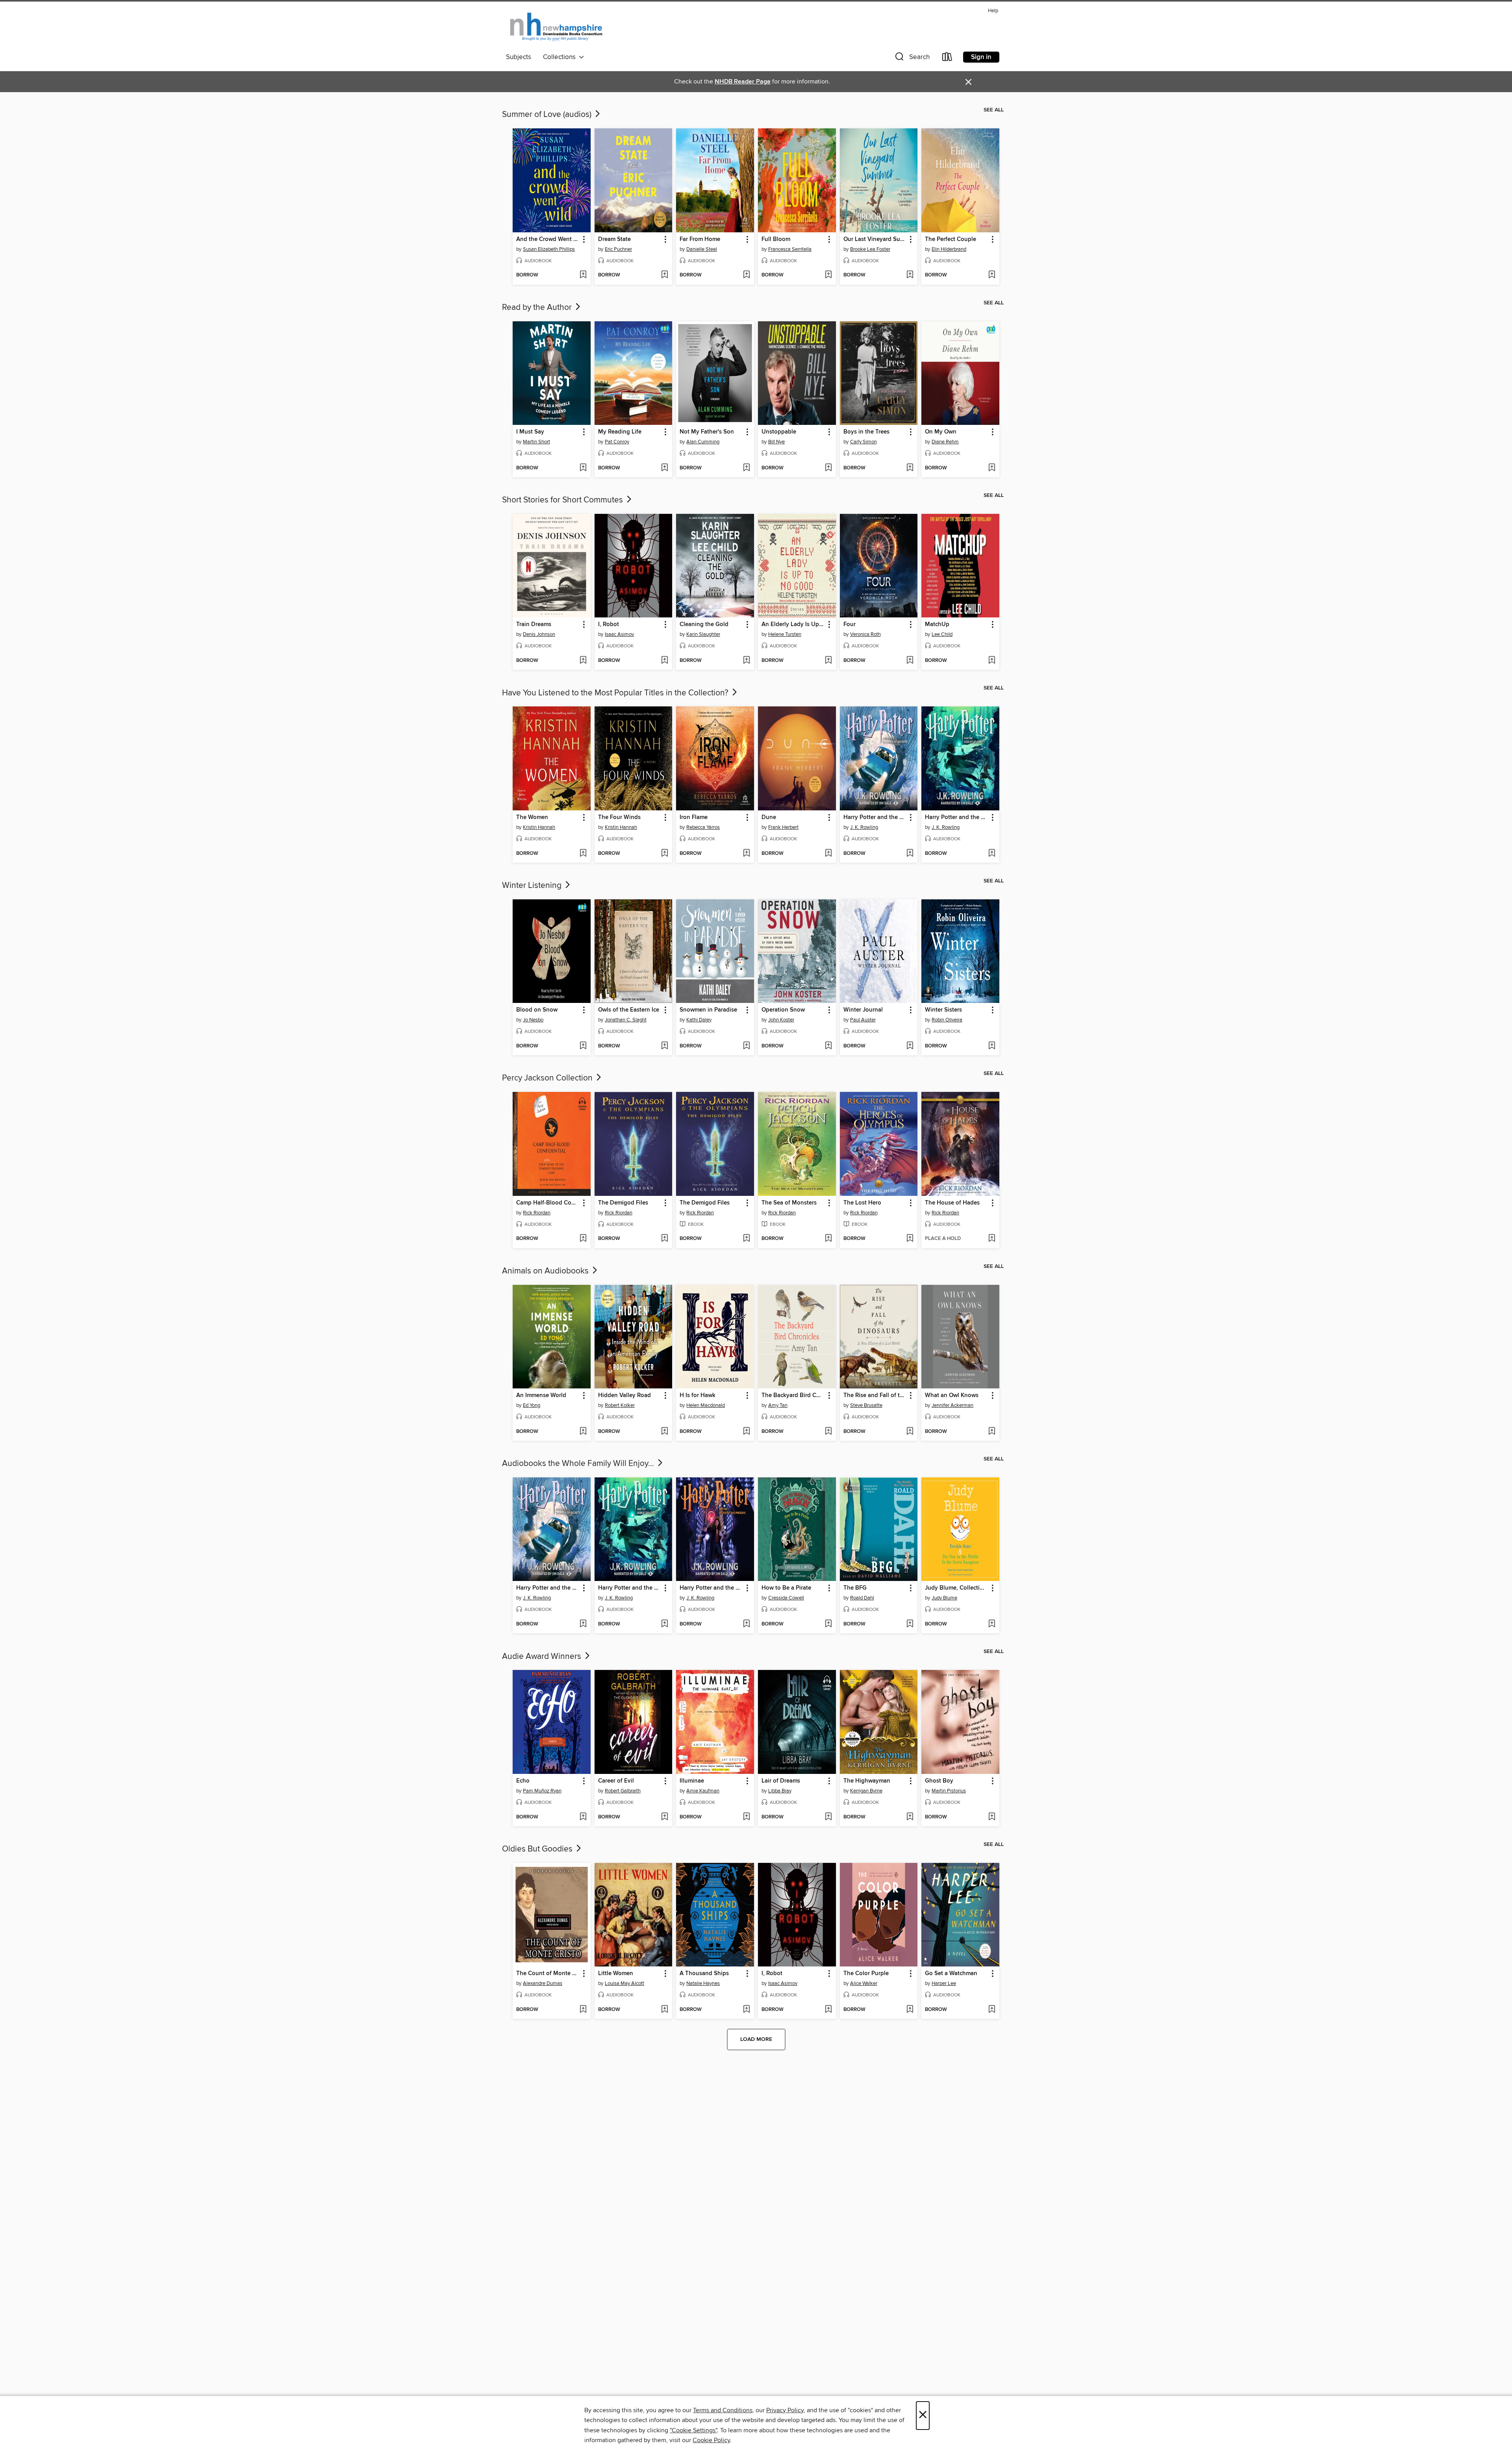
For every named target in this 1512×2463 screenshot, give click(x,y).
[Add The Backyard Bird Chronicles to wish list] (828, 1432)
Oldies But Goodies (538, 1849)
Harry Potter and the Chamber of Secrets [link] (875, 817)
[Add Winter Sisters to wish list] (992, 1046)
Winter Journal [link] (863, 1010)
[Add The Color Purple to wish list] (910, 2010)
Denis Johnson (539, 634)
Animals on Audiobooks (546, 1271)
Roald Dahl (862, 1598)
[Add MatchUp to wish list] (992, 661)
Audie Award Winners (543, 1657)
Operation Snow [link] (783, 1010)
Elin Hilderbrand (949, 249)
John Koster (781, 1020)
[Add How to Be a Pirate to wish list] (828, 1624)
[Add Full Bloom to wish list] (828, 275)
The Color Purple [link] (866, 1974)
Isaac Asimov (619, 634)
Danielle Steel (702, 249)
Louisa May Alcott (624, 1983)
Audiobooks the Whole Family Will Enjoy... (579, 1464)
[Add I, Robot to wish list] (664, 661)
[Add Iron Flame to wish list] (746, 854)
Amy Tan (778, 1405)
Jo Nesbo (533, 1020)
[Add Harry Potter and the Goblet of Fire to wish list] (992, 854)
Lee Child (942, 634)
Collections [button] (561, 57)
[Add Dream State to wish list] (664, 275)
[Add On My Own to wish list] (992, 468)
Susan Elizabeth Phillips (549, 249)
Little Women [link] (616, 1974)
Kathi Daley (699, 1020)
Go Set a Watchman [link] (951, 1974)
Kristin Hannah (539, 827)
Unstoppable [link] (779, 432)
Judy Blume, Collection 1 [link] (957, 1588)
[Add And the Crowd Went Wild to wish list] (583, 275)
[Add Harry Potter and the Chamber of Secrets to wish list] (910, 854)
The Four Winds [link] (619, 817)
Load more (756, 2039)
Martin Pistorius (949, 1791)
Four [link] (850, 625)
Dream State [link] (614, 239)
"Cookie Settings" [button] (693, 2430)
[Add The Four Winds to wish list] (664, 854)
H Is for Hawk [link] (698, 1396)
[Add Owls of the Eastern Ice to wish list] (664, 1046)
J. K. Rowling (864, 827)
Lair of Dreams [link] (781, 1781)
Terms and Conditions (723, 2410)
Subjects (519, 57)
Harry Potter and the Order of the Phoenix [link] (711, 1588)
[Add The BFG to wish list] (910, 1624)
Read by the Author (538, 308)
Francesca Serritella (790, 249)
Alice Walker (864, 1983)
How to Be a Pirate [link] (786, 1588)
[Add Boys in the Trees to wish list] (910, 468)
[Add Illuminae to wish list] (746, 1817)
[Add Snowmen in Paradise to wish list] (746, 1046)
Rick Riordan (537, 1213)
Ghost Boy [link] (939, 1781)
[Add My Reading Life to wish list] (664, 468)
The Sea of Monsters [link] (789, 1203)
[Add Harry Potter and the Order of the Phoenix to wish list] (746, 1624)
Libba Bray (780, 1791)
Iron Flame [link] (694, 817)
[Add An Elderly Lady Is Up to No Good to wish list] (828, 661)
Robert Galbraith (623, 1791)
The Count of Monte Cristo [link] (548, 1974)
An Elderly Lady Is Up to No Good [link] (793, 625)
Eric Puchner (618, 249)
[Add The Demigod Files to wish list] (664, 1239)
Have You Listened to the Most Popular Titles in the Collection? (616, 693)
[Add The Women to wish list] (583, 854)
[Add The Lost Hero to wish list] (910, 1239)
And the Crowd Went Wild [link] (548, 239)
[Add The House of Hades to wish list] (992, 1239)
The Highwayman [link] (867, 1781)
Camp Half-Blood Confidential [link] (548, 1203)
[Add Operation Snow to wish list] (828, 1046)
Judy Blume (944, 1598)
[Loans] (947, 58)
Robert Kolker (620, 1405)
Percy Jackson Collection (548, 1078)
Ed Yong (532, 1405)
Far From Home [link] (700, 239)
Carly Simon (863, 442)
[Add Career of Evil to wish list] (664, 1817)
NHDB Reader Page (743, 82)
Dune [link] (769, 817)
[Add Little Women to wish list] (664, 2010)
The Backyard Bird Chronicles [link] (793, 1396)
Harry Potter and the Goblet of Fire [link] (957, 817)
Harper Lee (944, 1983)
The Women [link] (532, 817)
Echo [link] (523, 1781)
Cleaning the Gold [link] (704, 625)
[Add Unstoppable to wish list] (828, 468)
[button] (912, 58)
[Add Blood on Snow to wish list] (583, 1046)
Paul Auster (863, 1020)
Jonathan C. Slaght (626, 1020)
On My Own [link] (941, 432)
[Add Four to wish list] (910, 661)
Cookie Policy (711, 2440)
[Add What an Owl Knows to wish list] (992, 1432)
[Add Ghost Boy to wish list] (992, 1817)
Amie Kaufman (703, 1791)
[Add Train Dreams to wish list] (583, 661)
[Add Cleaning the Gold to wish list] (746, 661)
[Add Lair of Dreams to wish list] (828, 1817)
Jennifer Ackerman (952, 1405)
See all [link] (994, 110)
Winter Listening (533, 886)
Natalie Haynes (703, 1983)
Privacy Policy (785, 2410)
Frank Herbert (783, 827)
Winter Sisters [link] (943, 1010)
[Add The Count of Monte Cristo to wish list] (583, 2010)
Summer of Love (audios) (548, 115)
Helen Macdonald (706, 1405)
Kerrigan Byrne (866, 1791)
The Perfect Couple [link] (951, 239)
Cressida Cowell (786, 1598)
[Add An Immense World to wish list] (583, 1432)
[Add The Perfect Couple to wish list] (992, 275)
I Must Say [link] (530, 432)
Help (993, 11)
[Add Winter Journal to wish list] (910, 1046)
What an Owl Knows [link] (952, 1396)
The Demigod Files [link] (623, 1203)
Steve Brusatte (866, 1405)
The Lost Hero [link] (862, 1203)
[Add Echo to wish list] (583, 1817)
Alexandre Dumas (543, 1983)
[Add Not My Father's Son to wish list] (746, 468)
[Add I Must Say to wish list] (583, 468)
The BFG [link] (855, 1588)
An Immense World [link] (541, 1396)
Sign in (981, 57)
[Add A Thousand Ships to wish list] (746, 2010)
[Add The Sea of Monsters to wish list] (828, 1239)
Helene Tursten (785, 634)
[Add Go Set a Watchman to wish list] (992, 2010)
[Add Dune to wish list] (828, 854)
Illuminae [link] (692, 1781)
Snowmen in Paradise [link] (708, 1010)
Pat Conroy (617, 442)
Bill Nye (776, 442)
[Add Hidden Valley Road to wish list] (664, 1432)
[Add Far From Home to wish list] (746, 275)
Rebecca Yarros (703, 827)
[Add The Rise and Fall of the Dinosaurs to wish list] (910, 1432)
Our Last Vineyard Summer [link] (875, 239)
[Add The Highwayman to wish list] (910, 1817)
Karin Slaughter (703, 634)
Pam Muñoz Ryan (542, 1791)
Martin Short (536, 442)
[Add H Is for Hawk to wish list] (746, 1432)
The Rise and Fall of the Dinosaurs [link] (875, 1396)
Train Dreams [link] (534, 625)
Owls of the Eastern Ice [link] (629, 1010)
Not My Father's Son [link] (707, 432)
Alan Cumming (703, 442)
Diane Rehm (945, 442)
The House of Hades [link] (952, 1203)
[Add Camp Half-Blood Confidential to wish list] (583, 1239)
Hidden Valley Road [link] (624, 1396)
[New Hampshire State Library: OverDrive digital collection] (557, 27)
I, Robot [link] (609, 625)
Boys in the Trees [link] (866, 432)
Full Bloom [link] (776, 239)
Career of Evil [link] (616, 1781)
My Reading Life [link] (620, 432)
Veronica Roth (865, 634)
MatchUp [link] (937, 625)
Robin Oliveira (947, 1020)
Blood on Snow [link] (537, 1010)
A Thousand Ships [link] (704, 1974)
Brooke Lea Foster (870, 249)
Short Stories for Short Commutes (563, 500)
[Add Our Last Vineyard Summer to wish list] (910, 275)
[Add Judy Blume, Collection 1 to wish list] (992, 1624)
